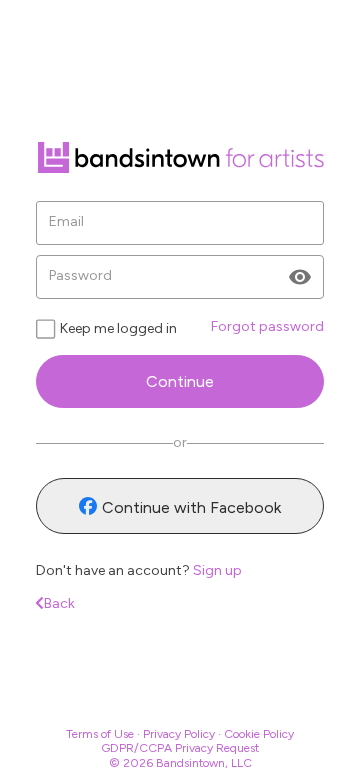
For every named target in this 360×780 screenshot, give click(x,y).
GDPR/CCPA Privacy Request (180, 748)
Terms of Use (100, 734)
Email (66, 222)
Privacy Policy (179, 734)
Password (80, 276)
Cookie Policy (259, 734)
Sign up (217, 570)
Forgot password (267, 326)
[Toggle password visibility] (300, 277)
